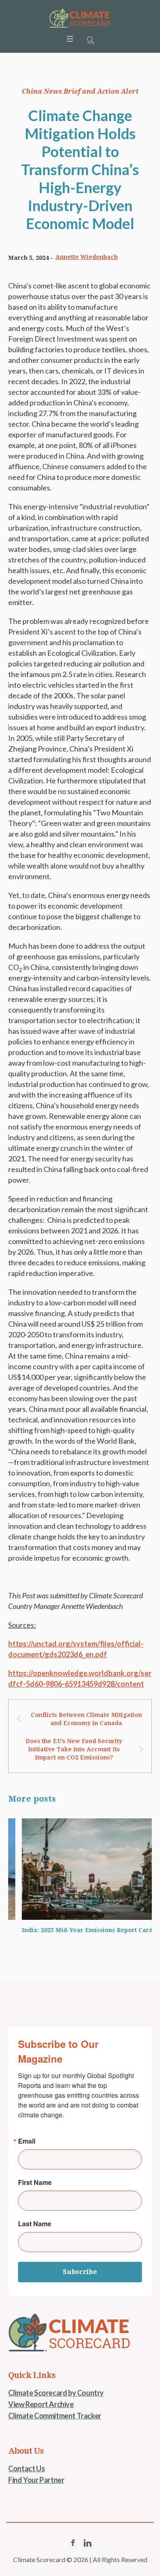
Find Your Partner (36, 2480)
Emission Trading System (40, 1930)
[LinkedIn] (87, 2543)
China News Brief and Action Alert (80, 91)
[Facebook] (73, 2543)
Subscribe (80, 2272)
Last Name (35, 2224)
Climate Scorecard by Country (56, 2393)
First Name (35, 2182)
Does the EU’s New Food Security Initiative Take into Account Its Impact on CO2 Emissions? (74, 1749)
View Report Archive (41, 2404)
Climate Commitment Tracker (55, 2416)
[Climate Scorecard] (80, 18)
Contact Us (26, 2468)
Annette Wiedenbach (87, 257)
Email (27, 2141)
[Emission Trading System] (74, 1869)
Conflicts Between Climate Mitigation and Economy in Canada (86, 1719)
